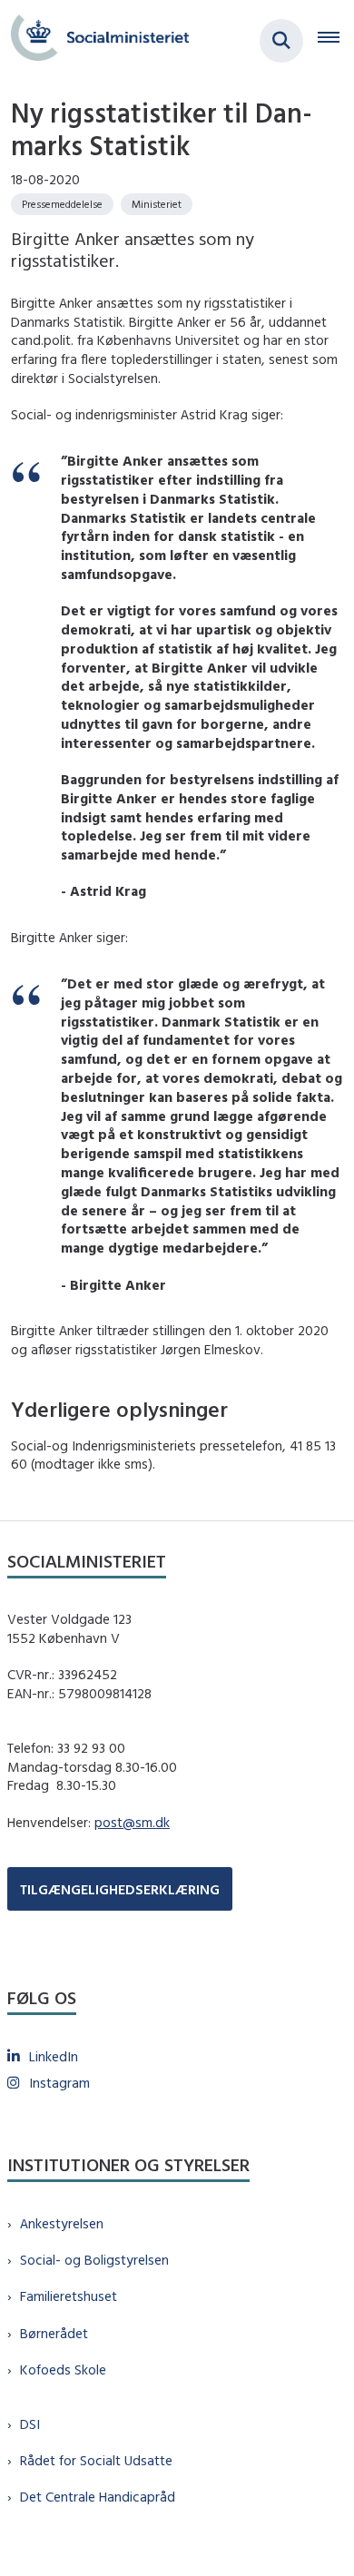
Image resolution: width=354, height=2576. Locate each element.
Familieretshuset (69, 2296)
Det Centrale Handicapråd (98, 2497)
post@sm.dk (132, 1822)
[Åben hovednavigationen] (336, 41)
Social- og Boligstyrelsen (94, 2260)
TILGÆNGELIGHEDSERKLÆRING (120, 1889)
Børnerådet (54, 2333)
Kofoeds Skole (63, 2370)
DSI (30, 2424)
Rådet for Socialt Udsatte (96, 2460)
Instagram (59, 2083)
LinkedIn (54, 2056)
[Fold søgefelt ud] (281, 41)
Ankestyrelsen (62, 2223)
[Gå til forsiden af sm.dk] (94, 40)
